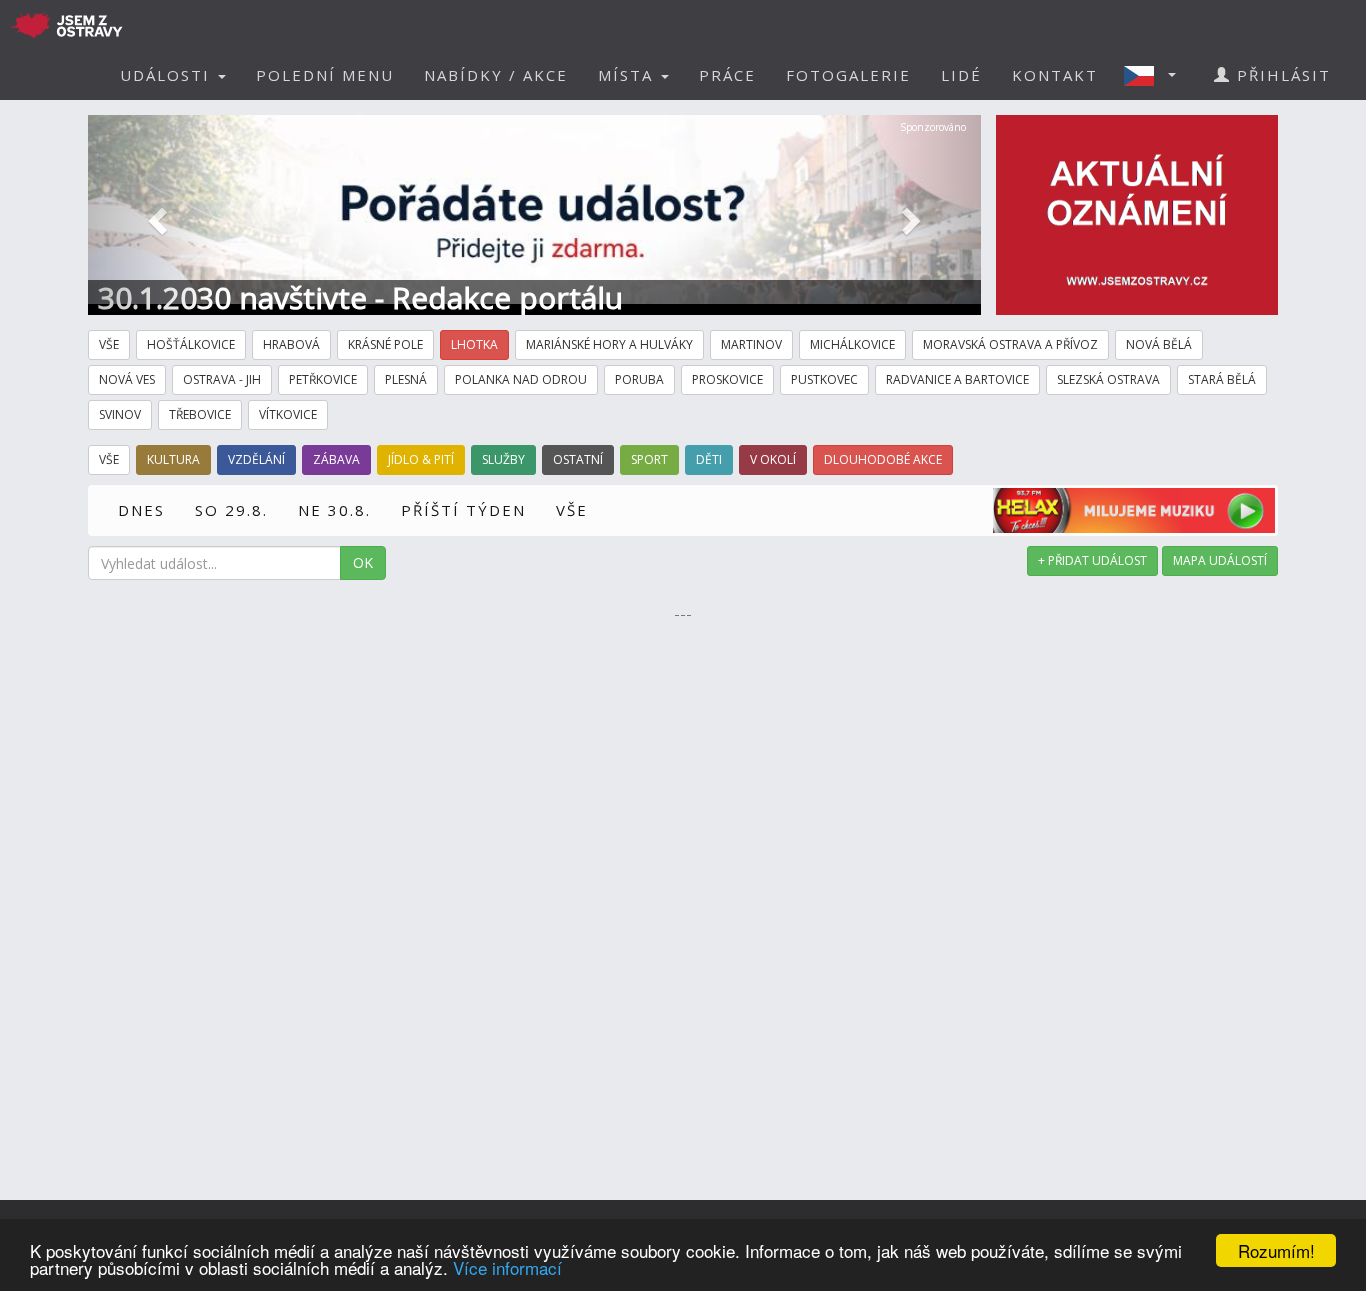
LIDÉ (961, 75)
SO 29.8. (231, 510)
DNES (141, 510)
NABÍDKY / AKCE (496, 75)
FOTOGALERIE (848, 75)
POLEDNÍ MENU (325, 75)
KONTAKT (1055, 75)
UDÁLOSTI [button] (168, 75)
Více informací (507, 1267)
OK (363, 562)
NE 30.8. (334, 510)
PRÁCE (727, 75)
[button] (1156, 75)
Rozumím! (1276, 1250)
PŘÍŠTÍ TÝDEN (463, 510)
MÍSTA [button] (628, 75)
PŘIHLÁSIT (1281, 75)
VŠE (572, 510)
